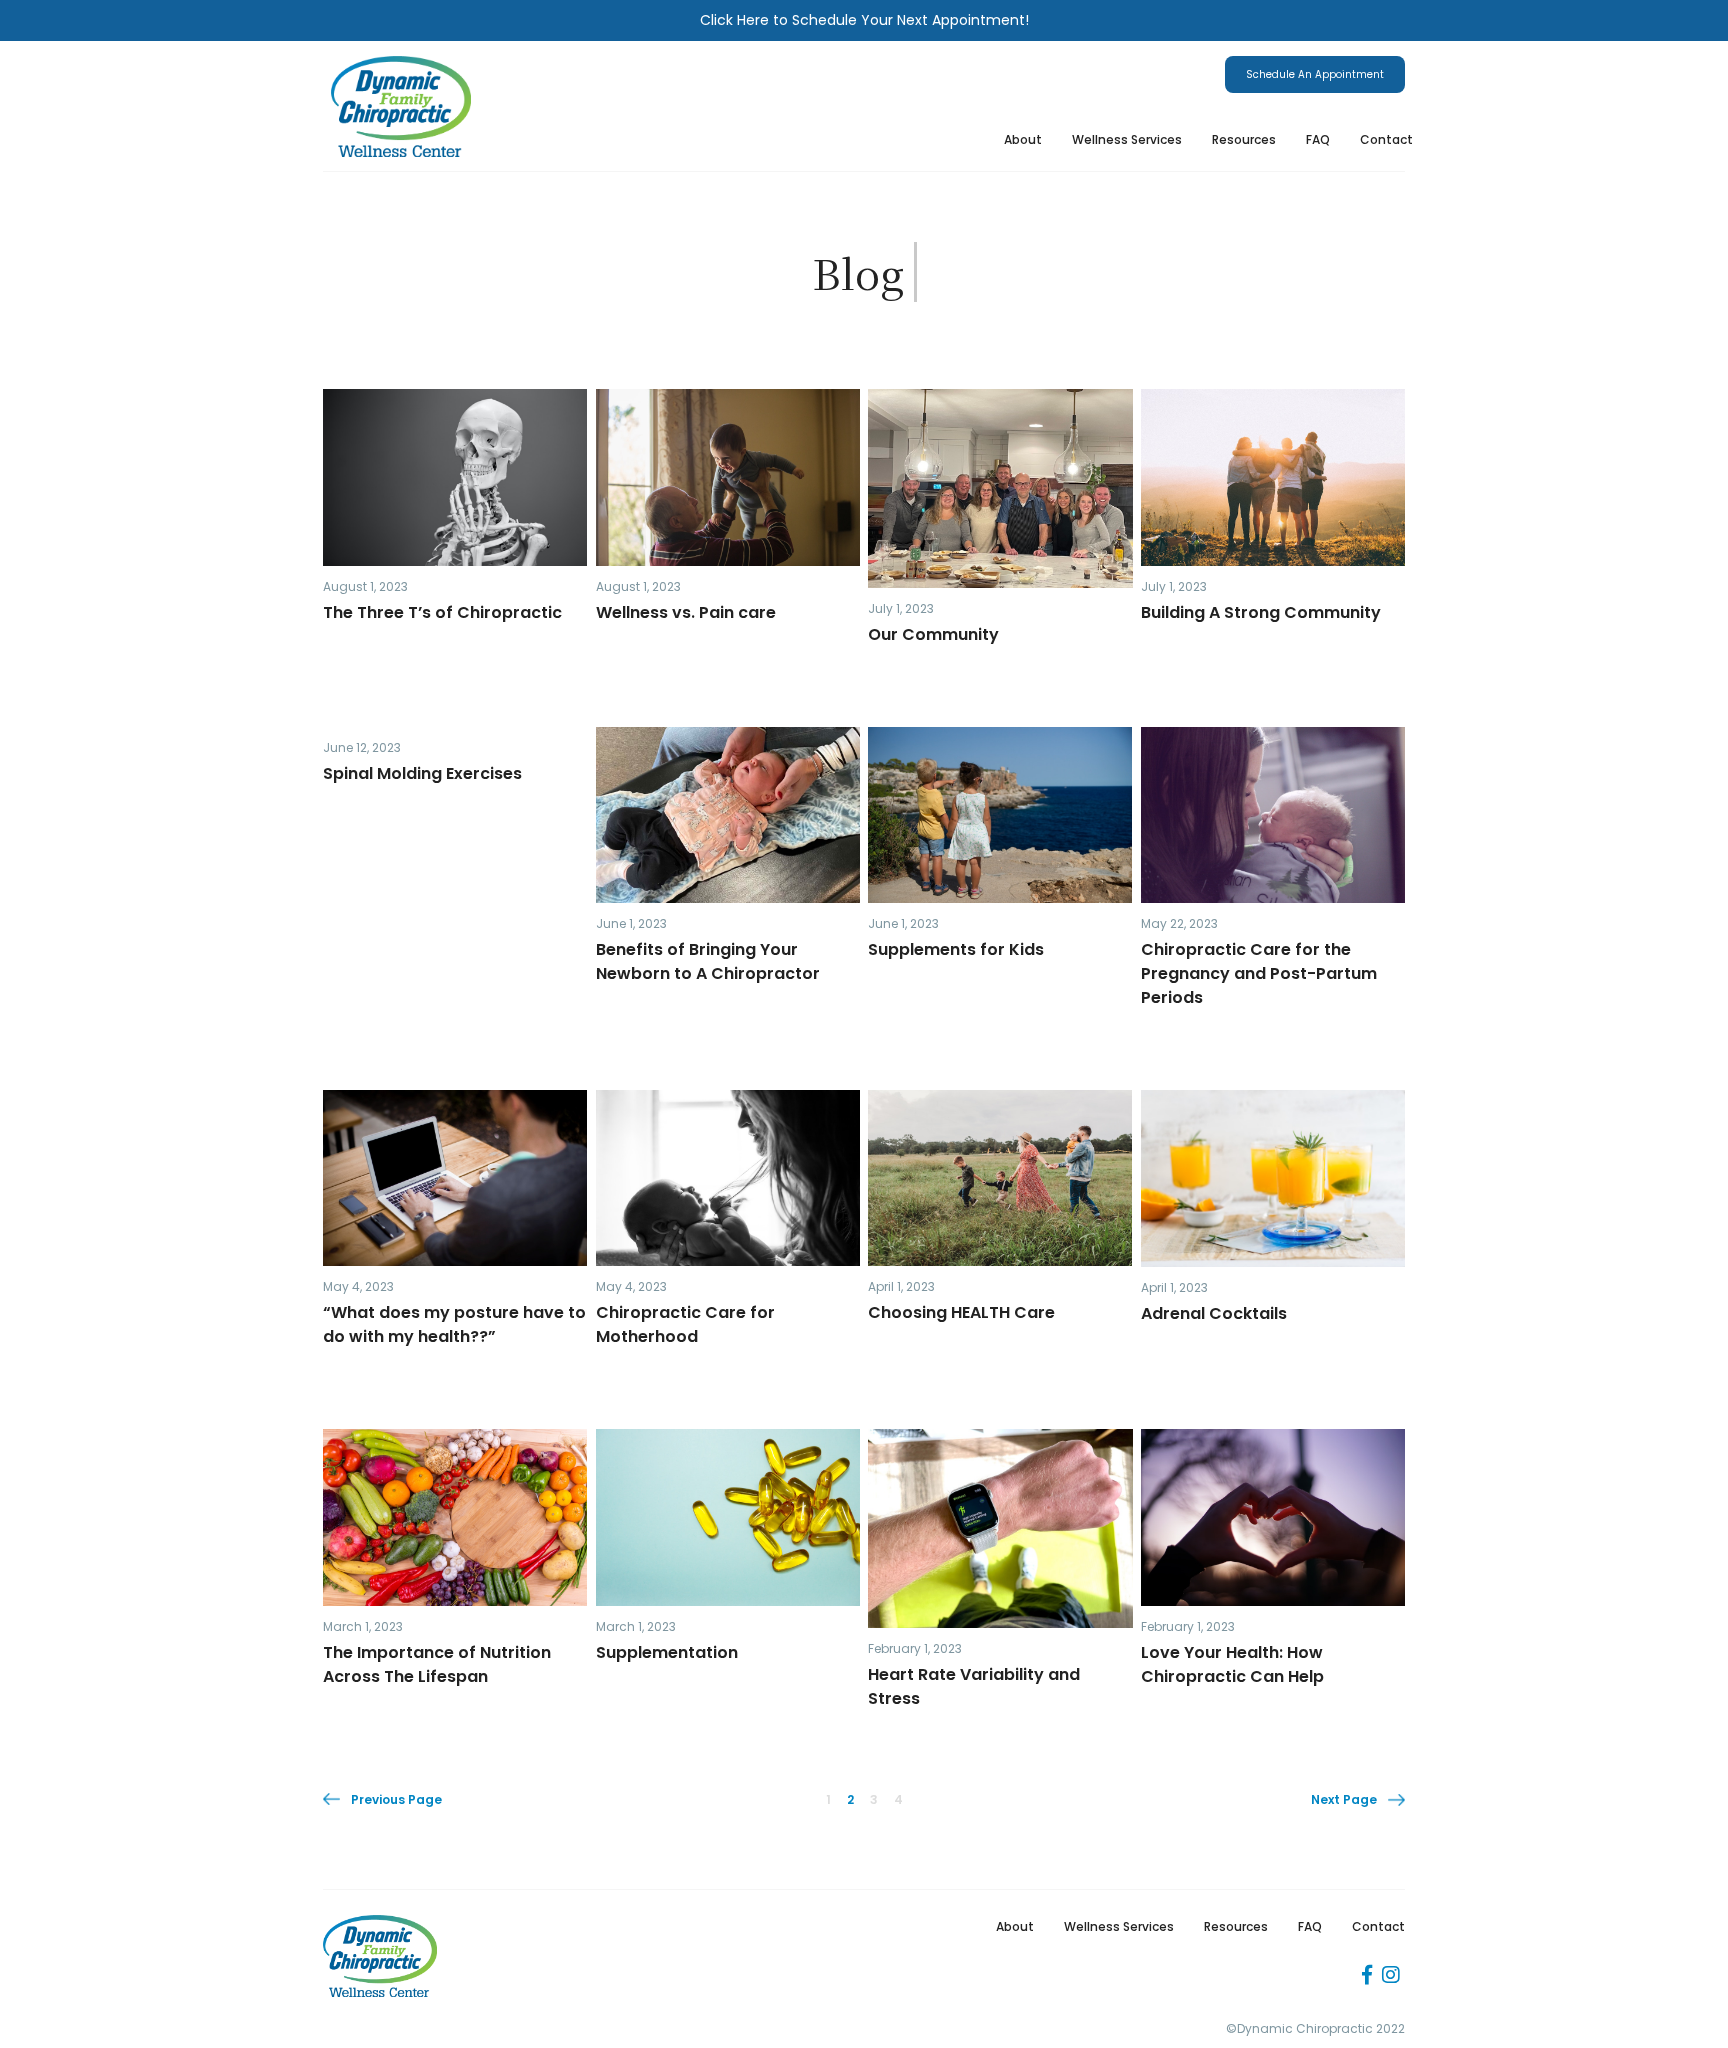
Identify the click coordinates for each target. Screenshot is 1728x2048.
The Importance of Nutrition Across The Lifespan (437, 1664)
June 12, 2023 (362, 747)
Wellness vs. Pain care (686, 612)
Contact (1386, 139)
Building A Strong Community (1263, 612)
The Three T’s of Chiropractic (442, 612)
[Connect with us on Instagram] (1391, 1975)
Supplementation (667, 1652)
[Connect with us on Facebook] (1367, 1975)
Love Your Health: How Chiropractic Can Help (1232, 1664)
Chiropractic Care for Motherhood (685, 1324)
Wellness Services (1127, 139)
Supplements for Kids (956, 949)
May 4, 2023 (358, 1286)
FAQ (1318, 139)
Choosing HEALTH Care (961, 1312)
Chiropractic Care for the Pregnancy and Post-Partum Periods (1259, 973)
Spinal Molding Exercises (422, 773)
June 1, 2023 (631, 923)
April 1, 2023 (901, 1286)
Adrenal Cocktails (1214, 1313)
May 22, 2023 (1179, 923)
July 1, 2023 (901, 608)
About (1023, 139)
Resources (1244, 139)
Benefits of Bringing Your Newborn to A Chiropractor (708, 961)
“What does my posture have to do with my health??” (454, 1324)
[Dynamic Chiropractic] (401, 106)
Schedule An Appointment (1315, 74)
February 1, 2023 (915, 1648)
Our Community (933, 634)
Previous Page (396, 1799)
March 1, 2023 (363, 1626)
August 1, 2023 (365, 586)
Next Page (1344, 1799)
